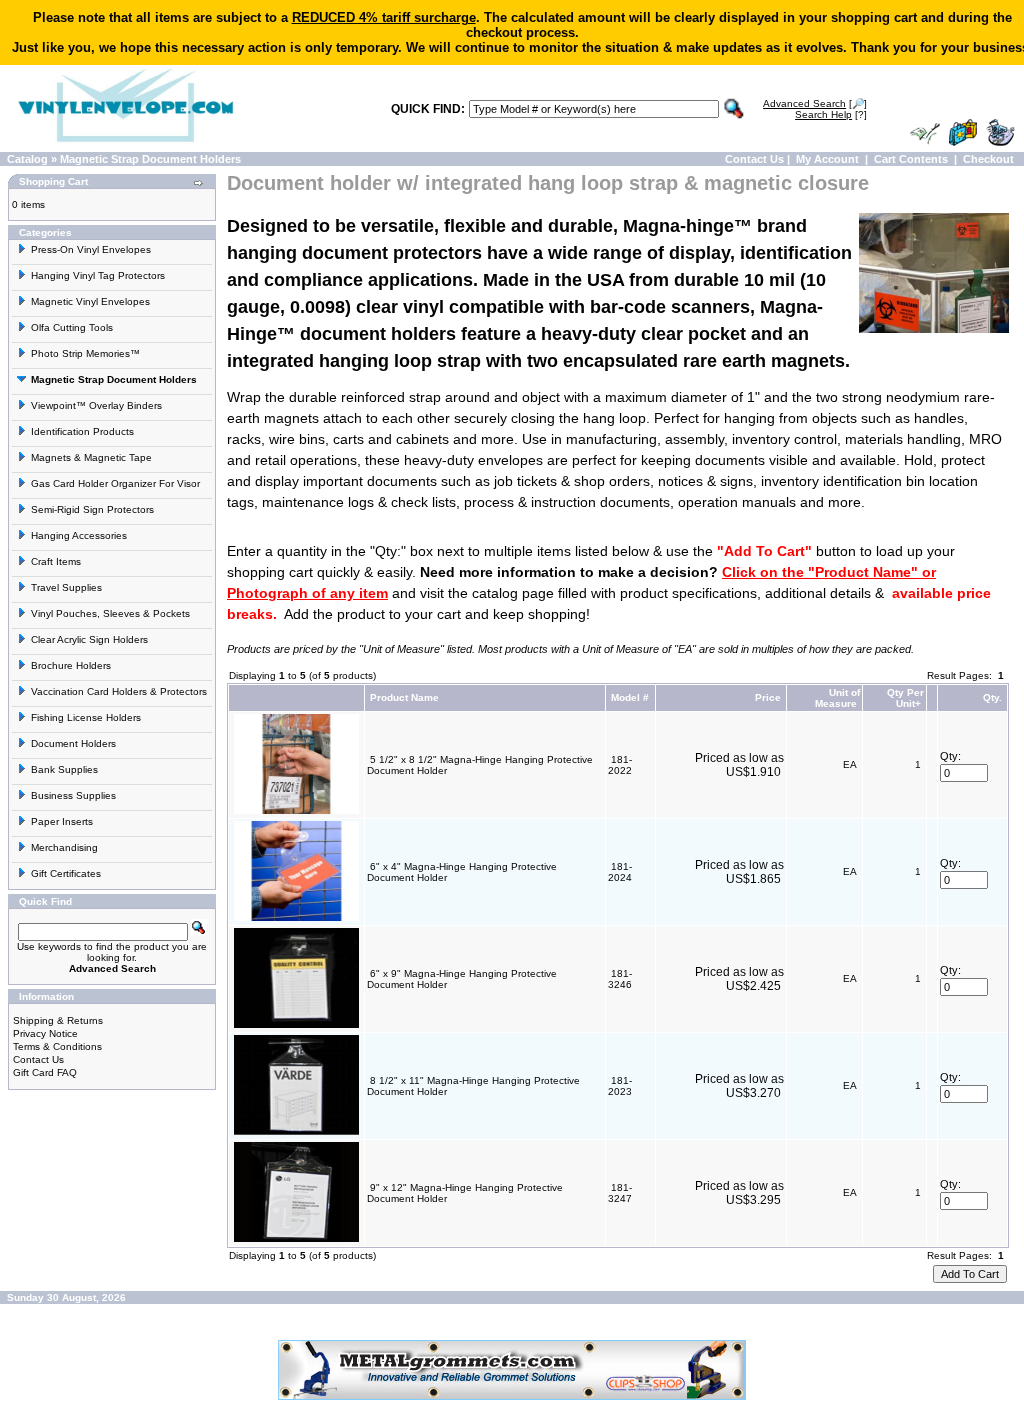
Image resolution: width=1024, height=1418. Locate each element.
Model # (630, 697)
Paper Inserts (62, 821)
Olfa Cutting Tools (72, 327)
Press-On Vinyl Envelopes (91, 249)
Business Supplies (73, 795)
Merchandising (64, 847)
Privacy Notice (45, 1033)
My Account (827, 159)
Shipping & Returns (58, 1020)
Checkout (988, 159)
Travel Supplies (66, 587)
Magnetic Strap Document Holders (150, 159)
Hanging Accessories (79, 535)
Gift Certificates (66, 873)
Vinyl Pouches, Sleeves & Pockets (110, 613)
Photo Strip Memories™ (85, 353)
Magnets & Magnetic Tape (91, 457)
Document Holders (73, 743)
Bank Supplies (64, 769)
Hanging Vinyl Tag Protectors (98, 275)
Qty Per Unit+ (905, 698)
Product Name (404, 697)
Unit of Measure (837, 698)
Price (768, 697)
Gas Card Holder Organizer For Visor (115, 483)
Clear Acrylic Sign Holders (89, 639)
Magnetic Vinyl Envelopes (90, 301)
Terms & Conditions (57, 1046)
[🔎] (815, 103)
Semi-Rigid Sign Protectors (92, 509)
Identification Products (82, 431)
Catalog (27, 159)
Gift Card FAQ (45, 1072)
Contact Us (754, 159)
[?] (831, 114)
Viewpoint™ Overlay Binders (96, 405)
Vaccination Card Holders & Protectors (119, 691)
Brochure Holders (71, 665)
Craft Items (56, 561)
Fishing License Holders (86, 717)
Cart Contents (911, 159)
